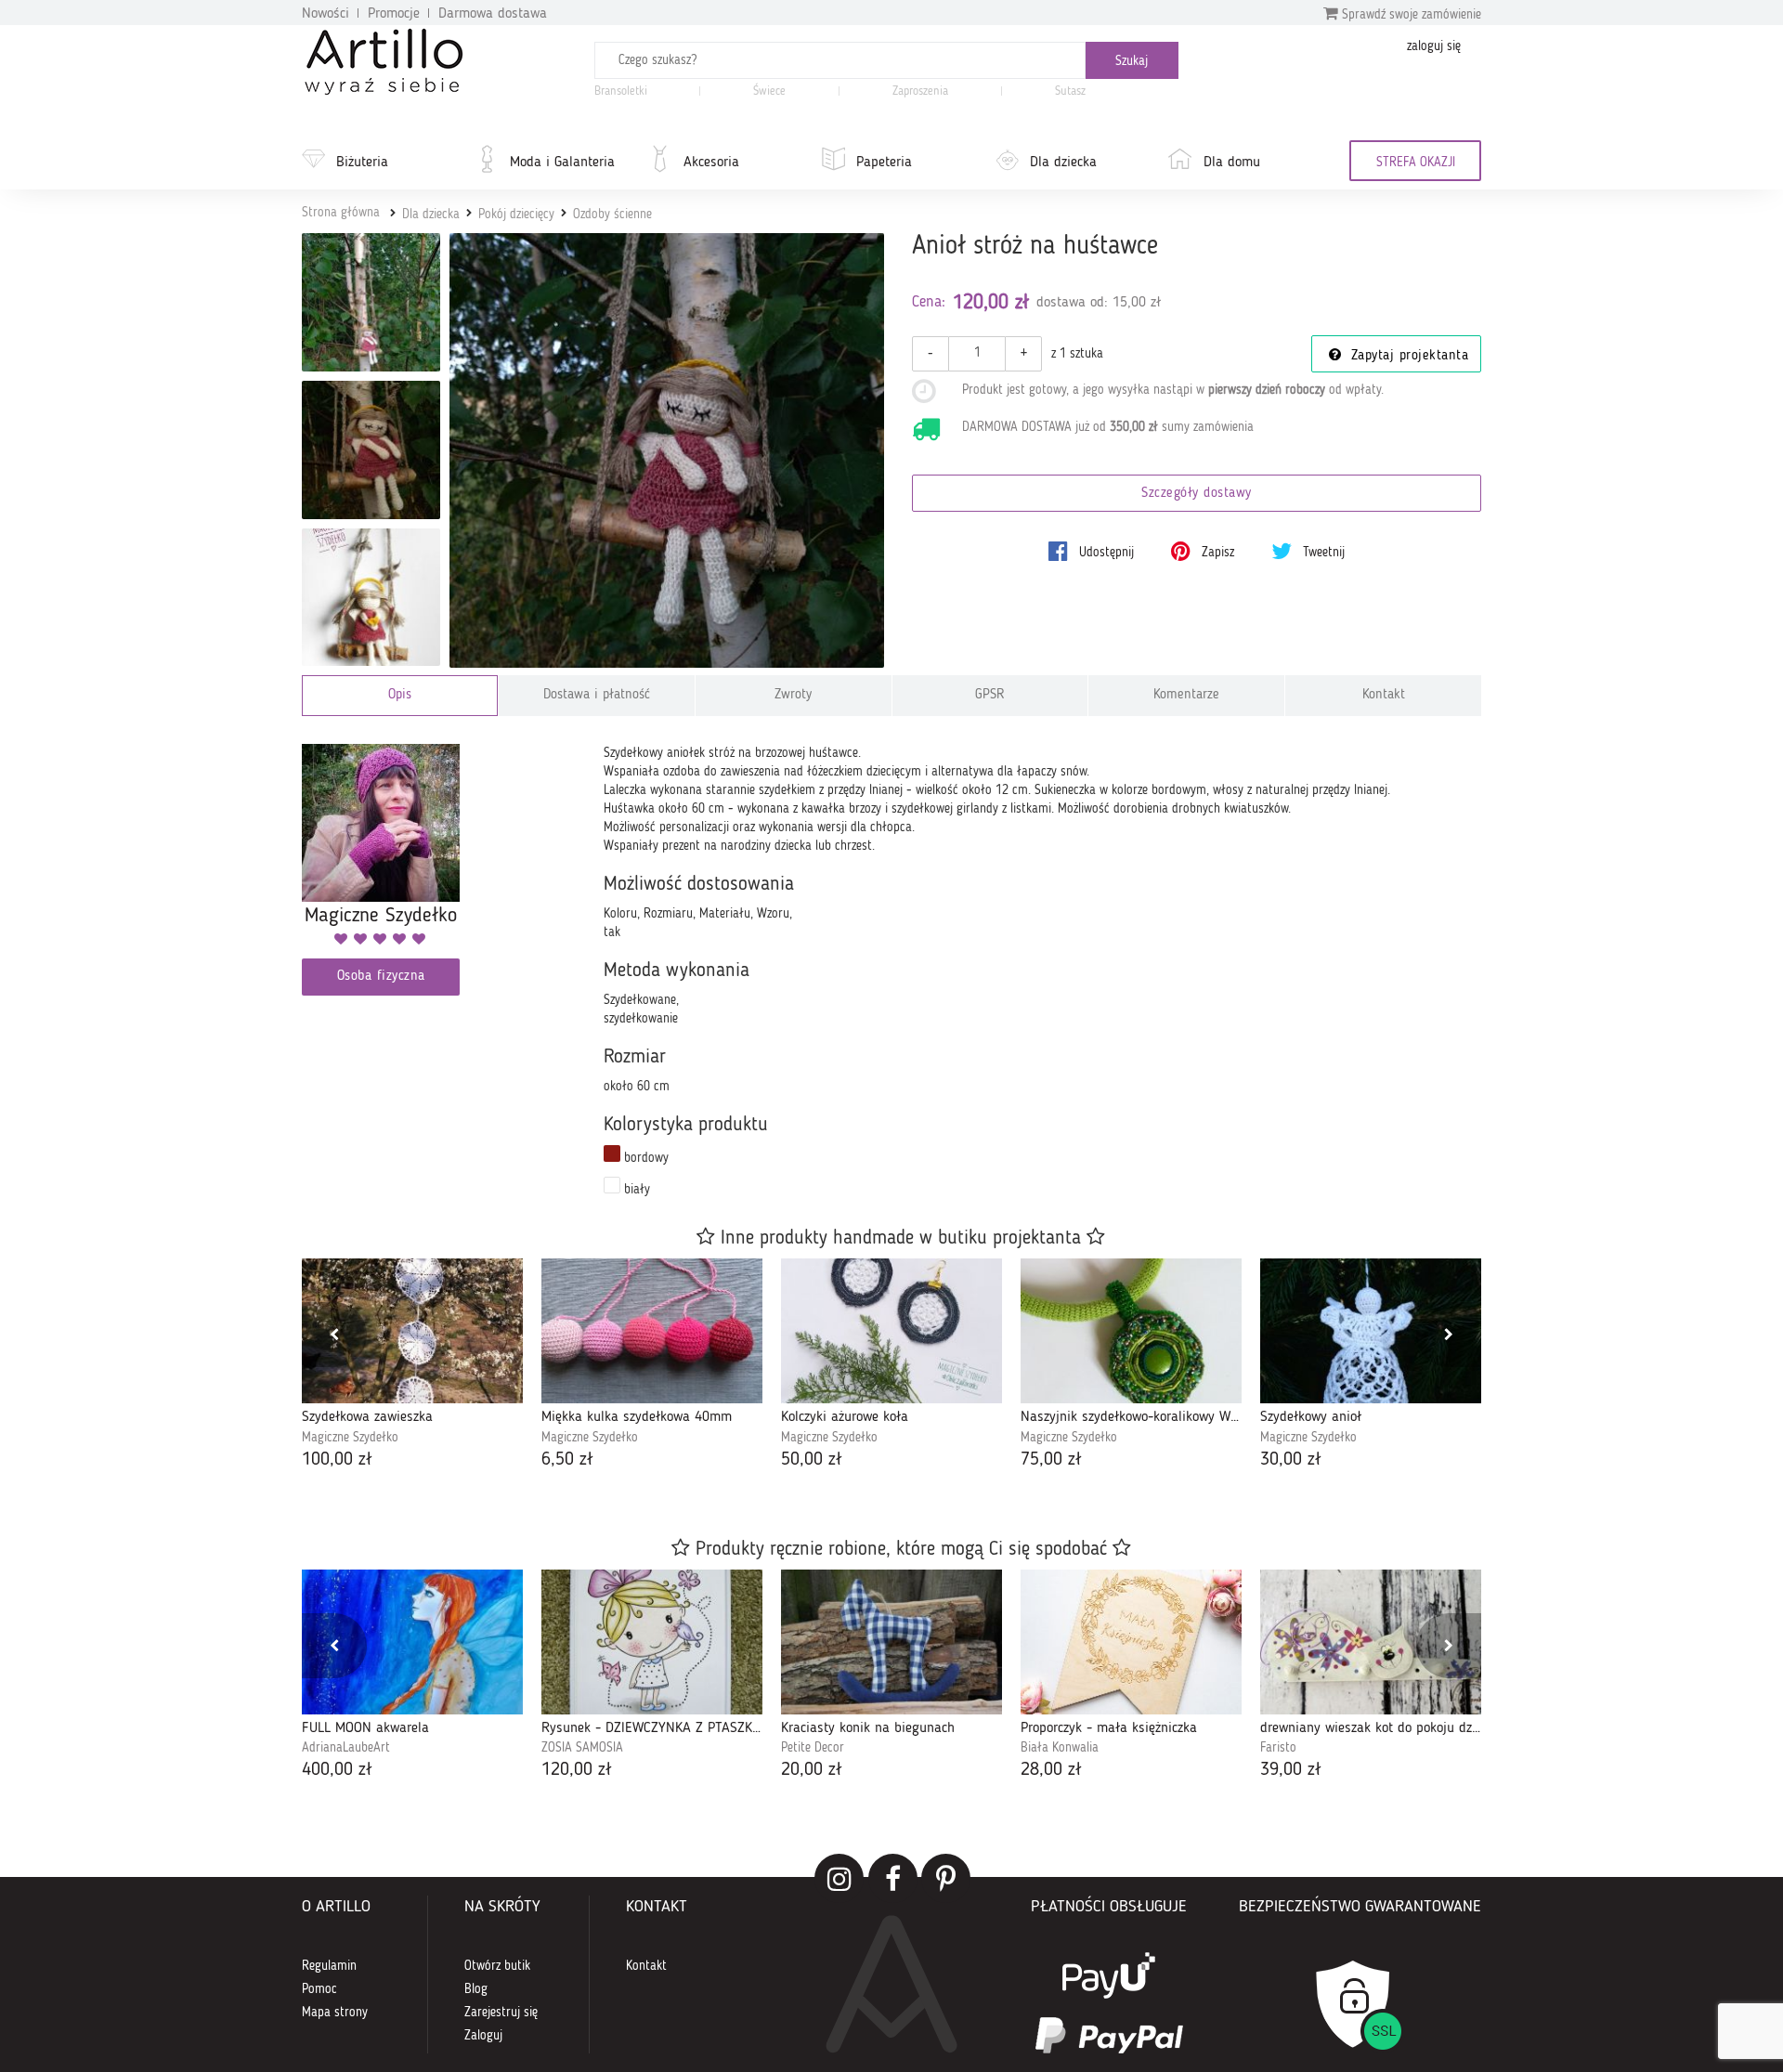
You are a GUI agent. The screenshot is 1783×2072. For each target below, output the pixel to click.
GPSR (990, 695)
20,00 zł (812, 1770)
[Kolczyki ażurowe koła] (891, 1331)
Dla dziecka (1063, 163)
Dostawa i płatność (597, 695)
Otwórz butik (497, 1966)
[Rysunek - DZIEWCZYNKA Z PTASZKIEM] (652, 1642)
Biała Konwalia (1060, 1748)
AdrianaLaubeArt (346, 1748)
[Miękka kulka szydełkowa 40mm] (652, 1331)
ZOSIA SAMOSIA (582, 1748)
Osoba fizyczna (381, 977)
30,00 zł (1291, 1460)
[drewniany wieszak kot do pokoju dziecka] (1371, 1642)
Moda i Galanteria (562, 163)
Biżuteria (362, 163)
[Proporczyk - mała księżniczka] (1131, 1642)
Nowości (325, 14)
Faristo (1278, 1748)
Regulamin (329, 1966)
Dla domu (1232, 163)
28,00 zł (1051, 1770)
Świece (769, 91)
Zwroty (793, 695)
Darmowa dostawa (493, 14)
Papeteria (884, 163)
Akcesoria (711, 163)
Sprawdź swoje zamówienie (1410, 15)
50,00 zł (812, 1460)
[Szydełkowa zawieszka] (412, 1331)
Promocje (394, 14)
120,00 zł (577, 1770)
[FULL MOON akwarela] (412, 1642)
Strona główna (341, 213)
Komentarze (1186, 695)
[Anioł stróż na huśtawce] (667, 451)
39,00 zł (1291, 1770)
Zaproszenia (920, 91)
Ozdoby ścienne (612, 215)
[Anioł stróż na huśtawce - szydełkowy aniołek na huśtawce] (371, 302)
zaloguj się (1434, 46)
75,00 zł (1051, 1460)
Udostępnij (1105, 553)
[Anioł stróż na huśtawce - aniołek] (371, 450)
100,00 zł (337, 1460)
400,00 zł (337, 1770)
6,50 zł (567, 1460)
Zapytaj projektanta (1407, 356)
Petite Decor (813, 1748)
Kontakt (1384, 695)
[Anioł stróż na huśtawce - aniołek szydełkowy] (371, 598)
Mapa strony (335, 2013)
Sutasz (1070, 91)
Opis (400, 695)
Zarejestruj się (501, 2013)
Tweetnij (1322, 553)
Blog (476, 1989)
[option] (412, 1366)
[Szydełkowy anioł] (1371, 1331)
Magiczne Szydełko (350, 1438)
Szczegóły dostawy (1197, 494)
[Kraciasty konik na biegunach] (891, 1642)
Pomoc (319, 1989)
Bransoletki (621, 91)
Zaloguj (483, 2036)
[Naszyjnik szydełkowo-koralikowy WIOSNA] (1131, 1331)
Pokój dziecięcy (516, 215)
